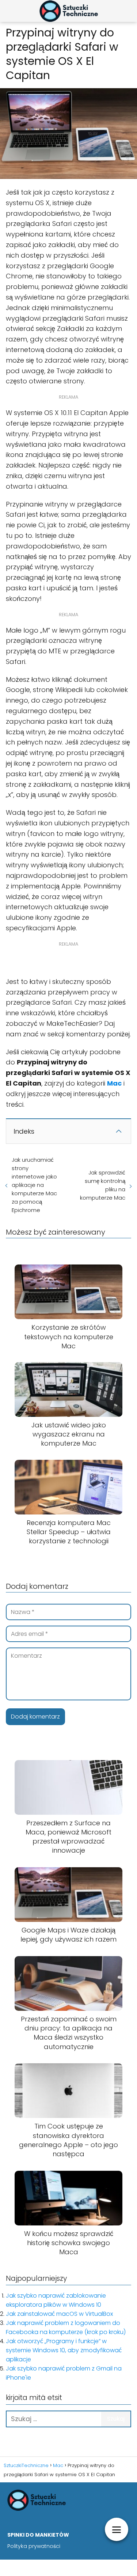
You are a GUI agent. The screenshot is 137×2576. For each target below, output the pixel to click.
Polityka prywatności (34, 2546)
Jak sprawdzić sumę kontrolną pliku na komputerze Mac (103, 1185)
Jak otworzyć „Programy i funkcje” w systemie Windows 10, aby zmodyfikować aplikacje (64, 2350)
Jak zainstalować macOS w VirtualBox (59, 2314)
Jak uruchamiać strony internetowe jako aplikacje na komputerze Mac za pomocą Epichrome (34, 1185)
